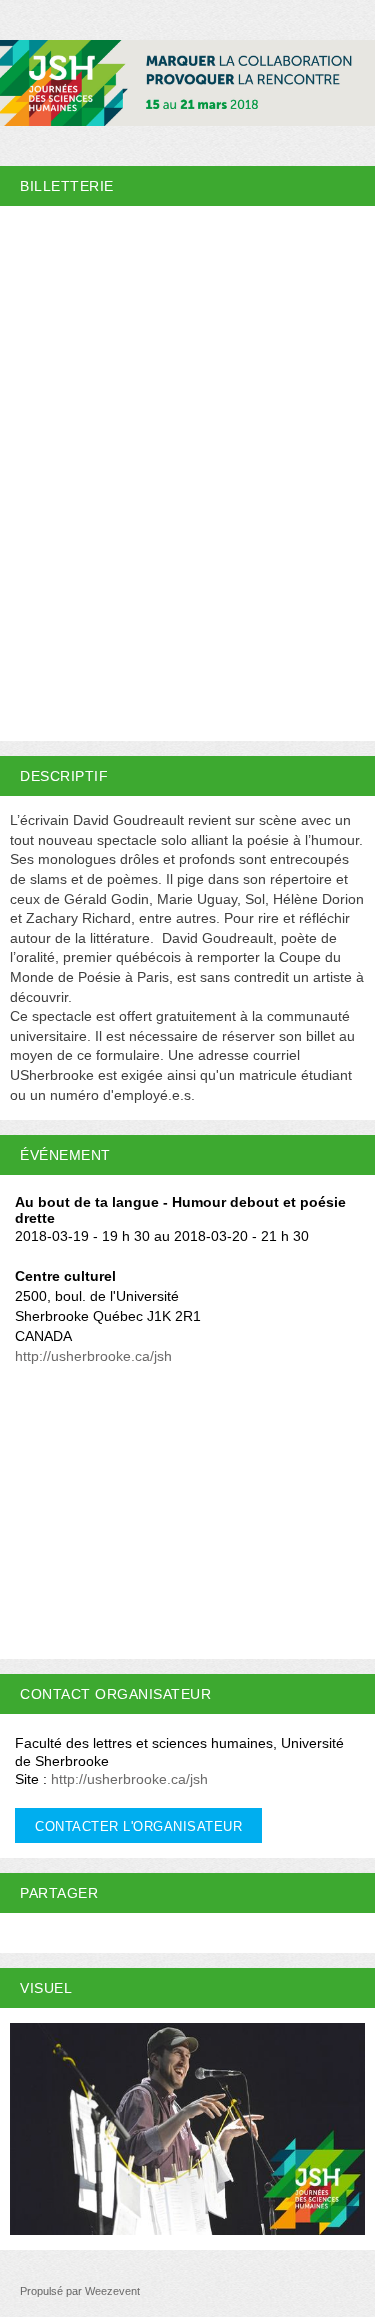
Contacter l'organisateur (138, 1826)
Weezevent (112, 2291)
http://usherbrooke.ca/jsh (93, 1356)
